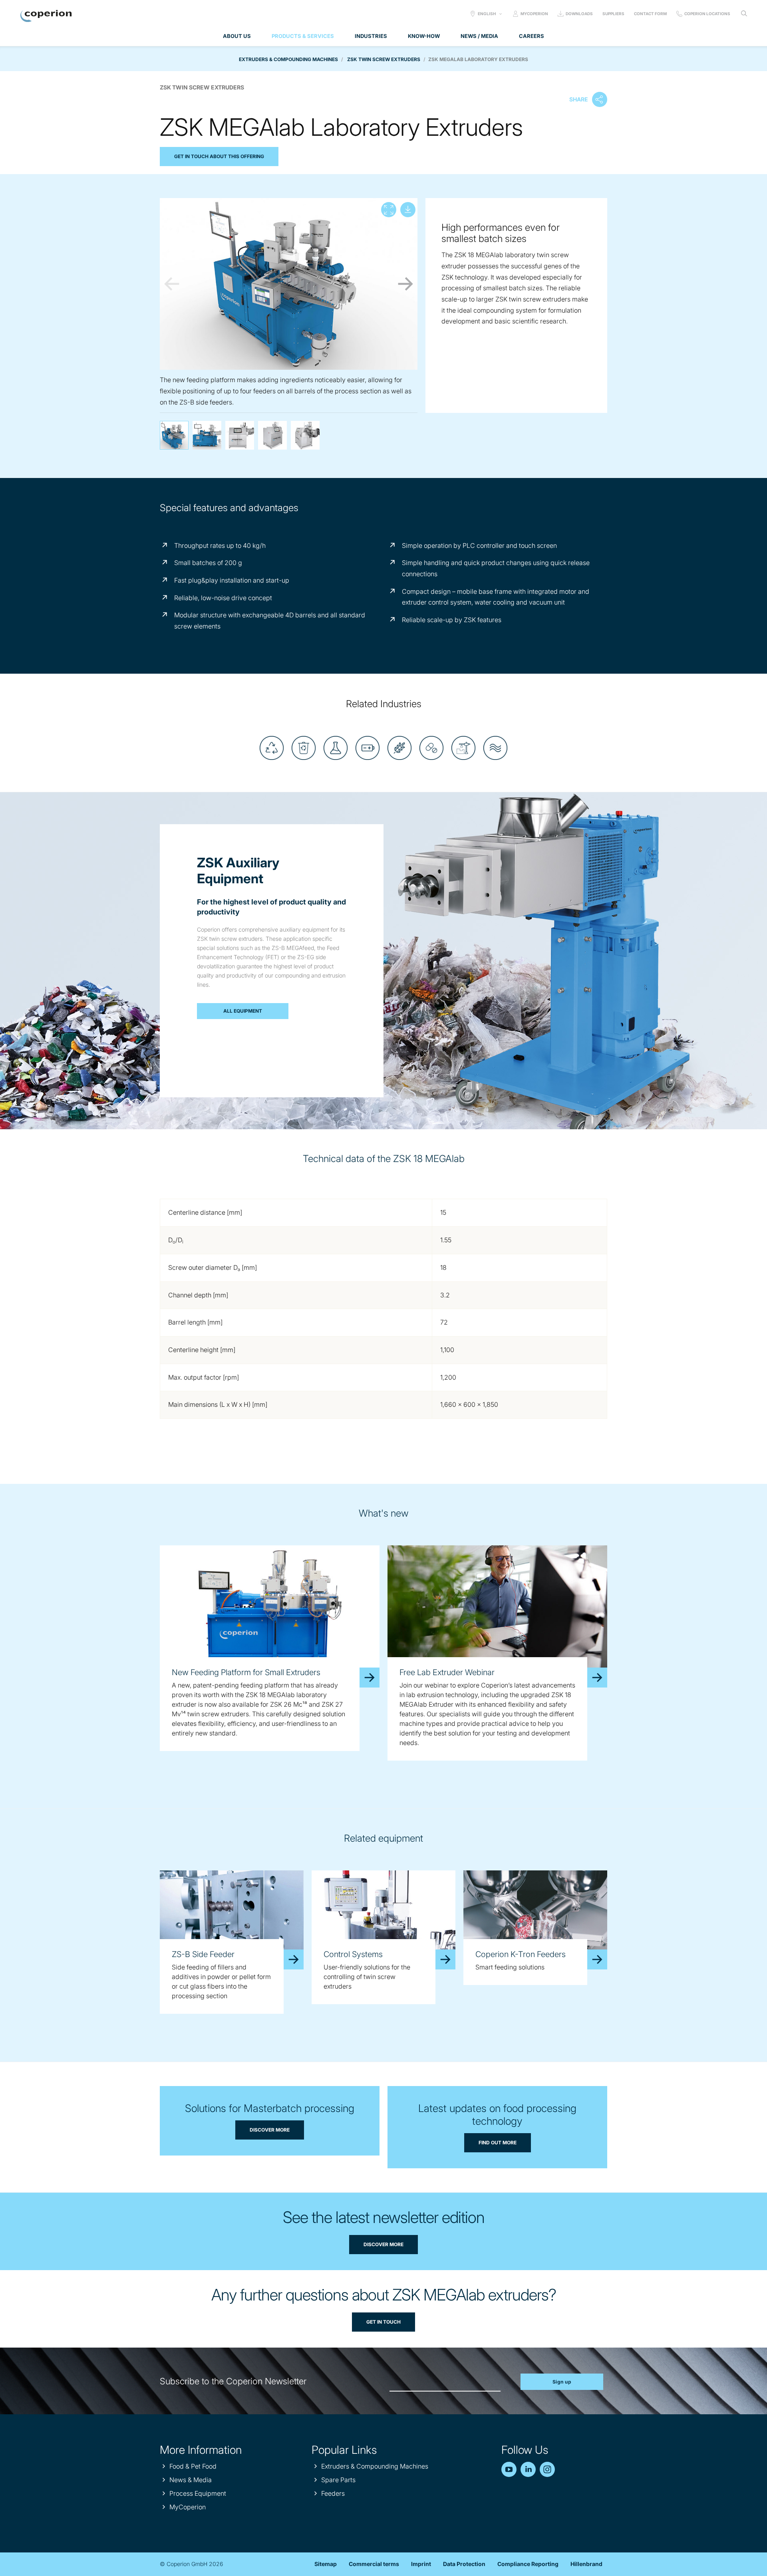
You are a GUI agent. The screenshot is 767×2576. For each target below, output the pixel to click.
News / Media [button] (479, 36)
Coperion (46, 16)
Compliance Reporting (528, 2564)
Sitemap (326, 2564)
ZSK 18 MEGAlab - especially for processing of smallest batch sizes (305, 435)
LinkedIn (528, 2469)
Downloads (579, 14)
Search (744, 14)
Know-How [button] (424, 36)
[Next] (405, 284)
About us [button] (237, 36)
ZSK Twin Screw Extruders (384, 59)
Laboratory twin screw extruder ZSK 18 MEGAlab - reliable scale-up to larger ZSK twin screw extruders (272, 435)
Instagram (547, 2469)
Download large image (408, 210)
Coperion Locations (707, 14)
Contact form (650, 14)
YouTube (509, 2469)
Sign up (562, 2382)
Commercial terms (374, 2564)
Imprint (421, 2564)
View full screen (389, 210)
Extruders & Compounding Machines (288, 59)
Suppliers (613, 14)
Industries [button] (371, 36)
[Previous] (172, 284)
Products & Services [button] (303, 36)
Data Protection (464, 2564)
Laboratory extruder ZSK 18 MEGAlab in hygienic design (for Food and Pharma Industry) (240, 435)
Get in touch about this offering (219, 156)
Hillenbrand (586, 2564)
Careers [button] (532, 36)
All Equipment (243, 1011)
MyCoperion (534, 14)
